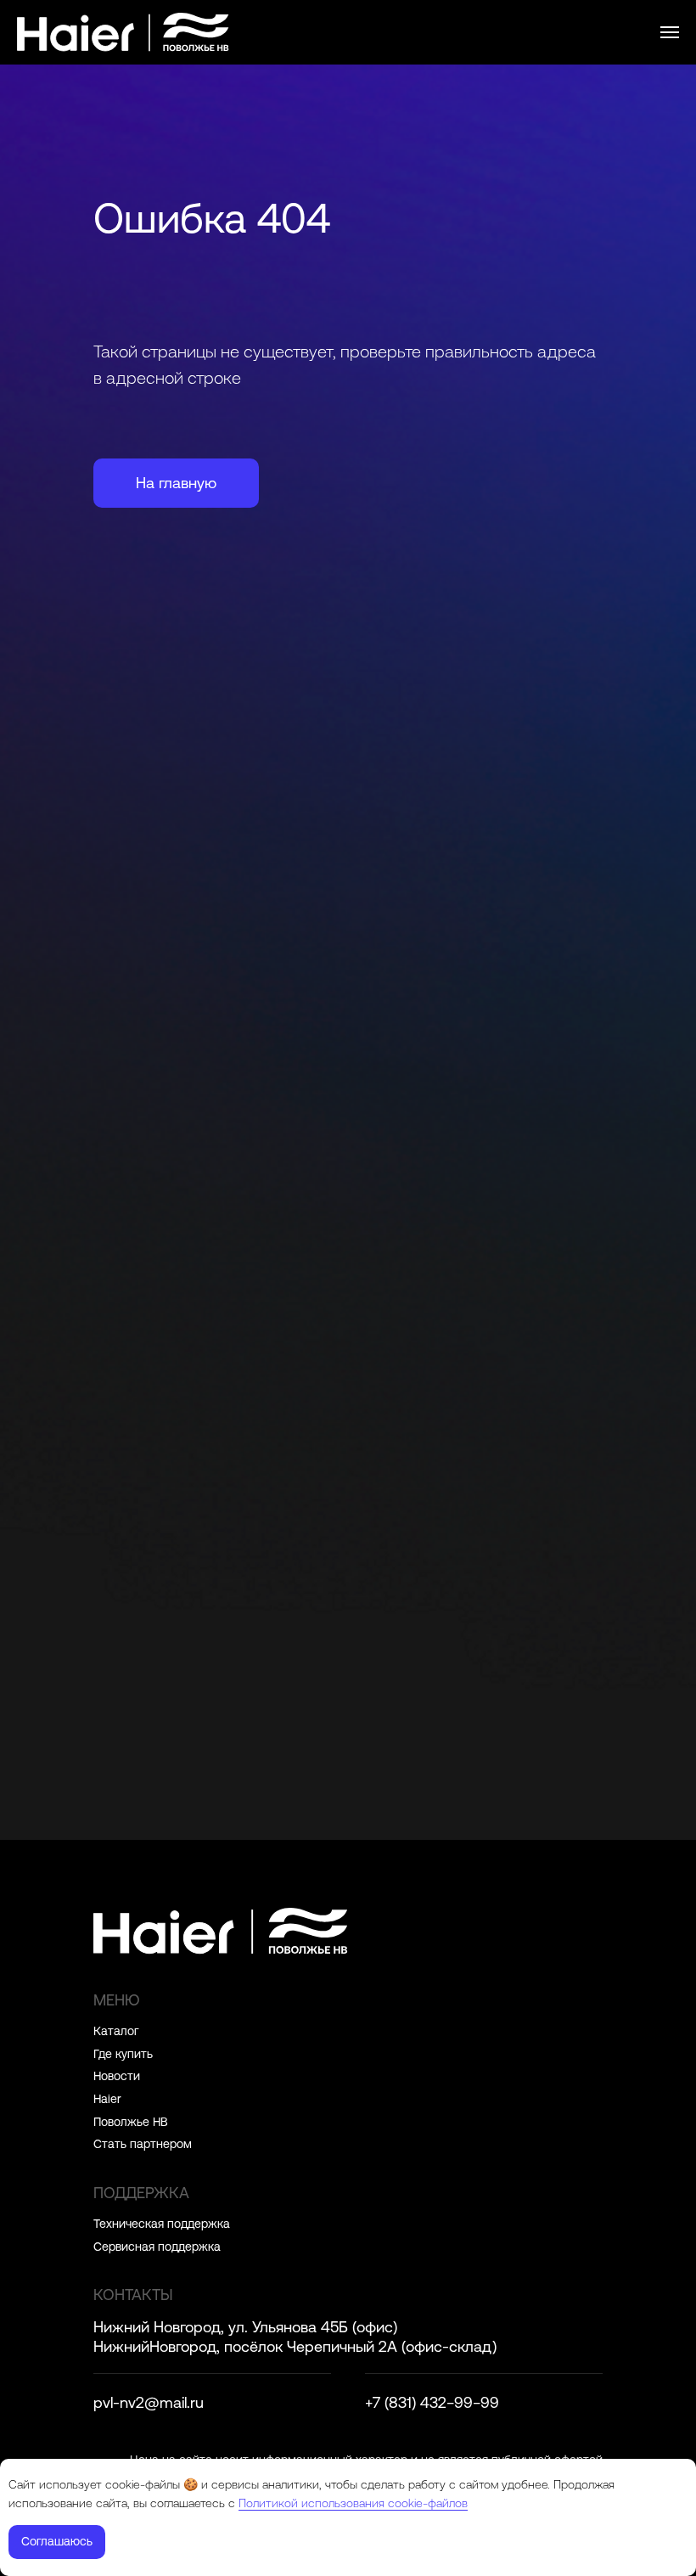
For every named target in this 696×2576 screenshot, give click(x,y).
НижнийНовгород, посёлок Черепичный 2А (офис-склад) (295, 2346)
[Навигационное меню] (670, 32)
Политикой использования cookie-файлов (353, 2503)
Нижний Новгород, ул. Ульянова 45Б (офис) (245, 2327)
